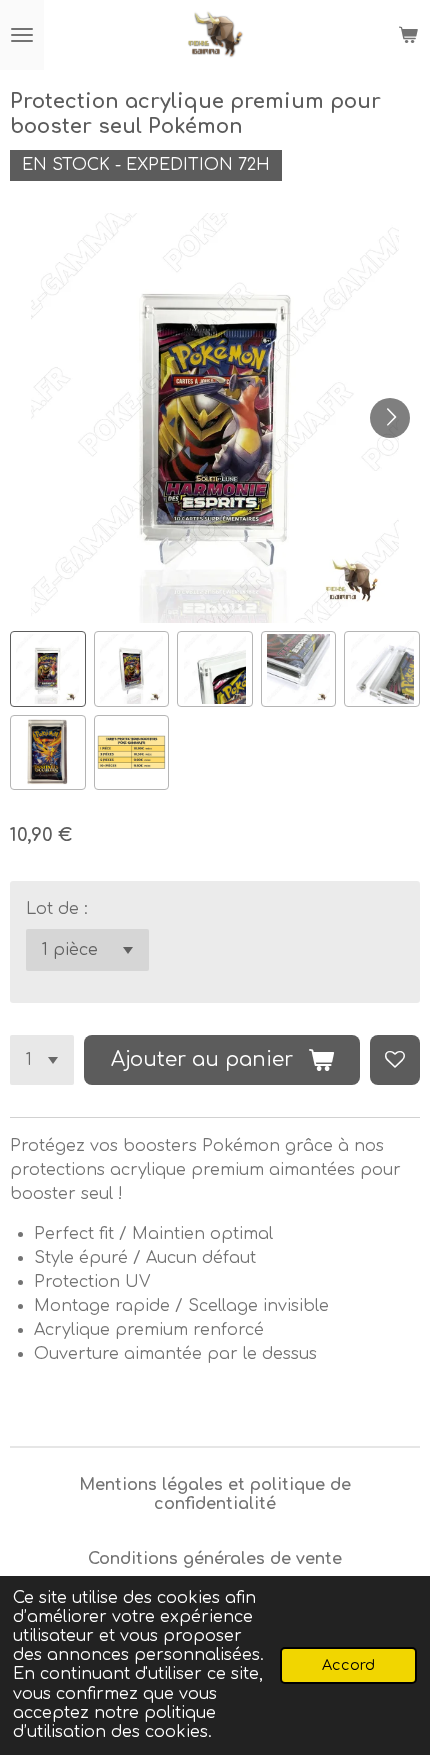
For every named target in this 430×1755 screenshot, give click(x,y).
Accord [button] (348, 1665)
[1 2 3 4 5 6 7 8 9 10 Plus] (42, 1060)
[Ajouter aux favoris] (395, 1060)
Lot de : (57, 909)
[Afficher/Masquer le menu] (22, 35)
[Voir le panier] (408, 35)
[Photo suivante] (390, 418)
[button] (48, 669)
